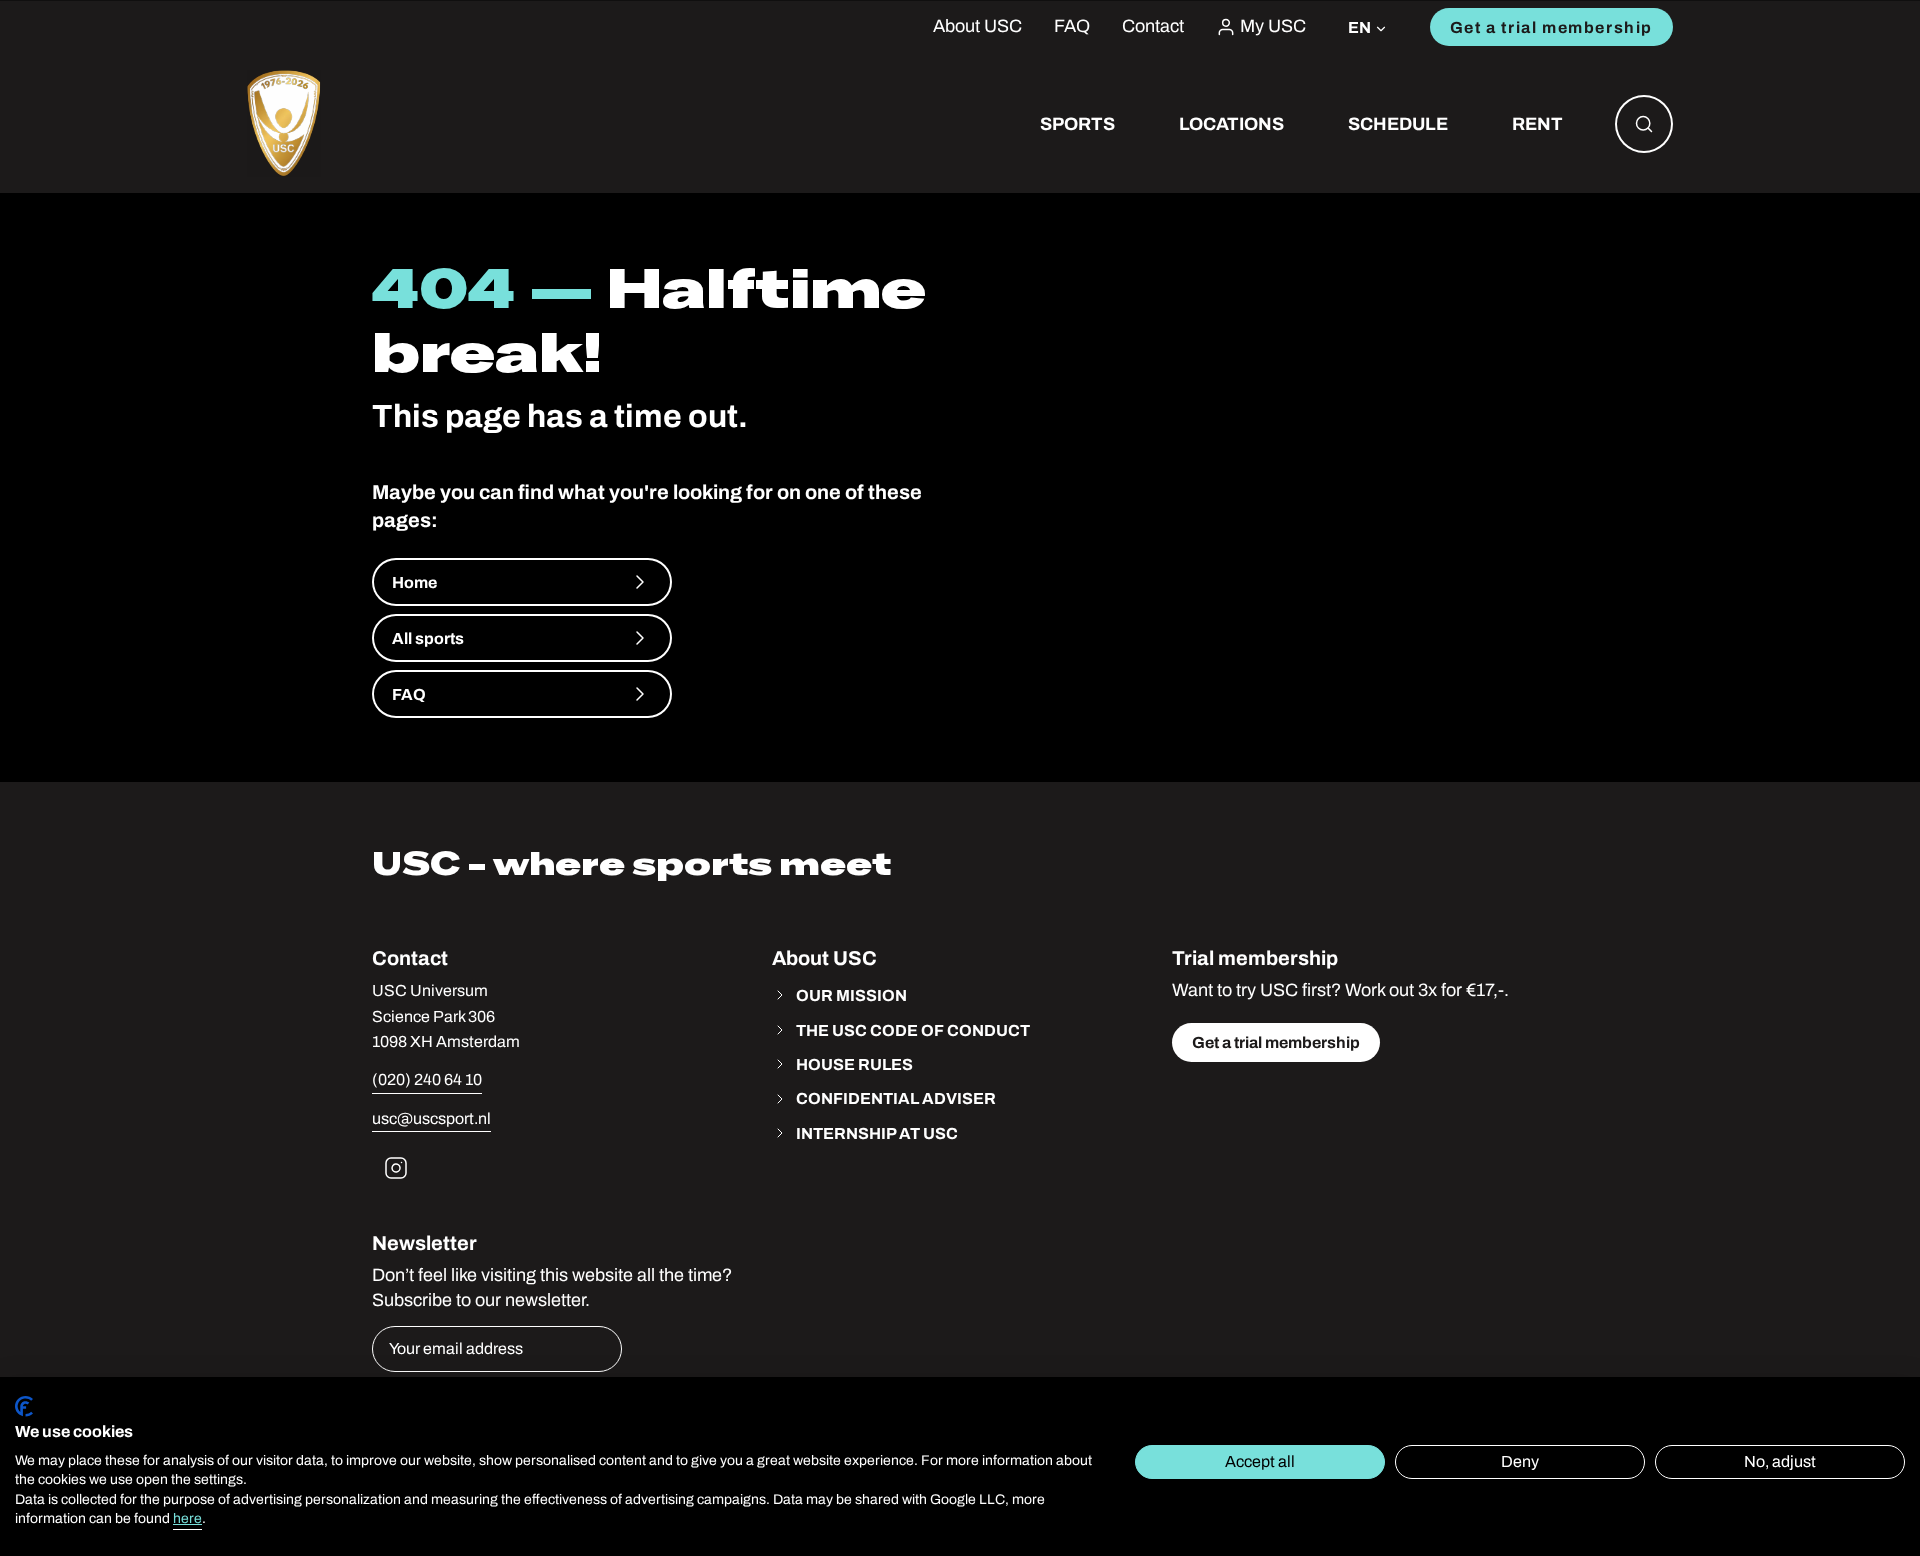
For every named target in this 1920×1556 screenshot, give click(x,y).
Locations (1231, 123)
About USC (977, 26)
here (187, 1518)
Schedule (1398, 123)
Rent (1537, 123)
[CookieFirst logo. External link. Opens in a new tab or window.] (24, 1406)
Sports (1077, 123)
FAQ (1072, 26)
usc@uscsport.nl (431, 1118)
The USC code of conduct (913, 1030)
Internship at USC (877, 1133)
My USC (1273, 26)
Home (414, 582)
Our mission (851, 995)
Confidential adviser (896, 1098)
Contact (1153, 26)
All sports (428, 638)
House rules (854, 1064)
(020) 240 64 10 (427, 1079)
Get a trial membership (1551, 27)
